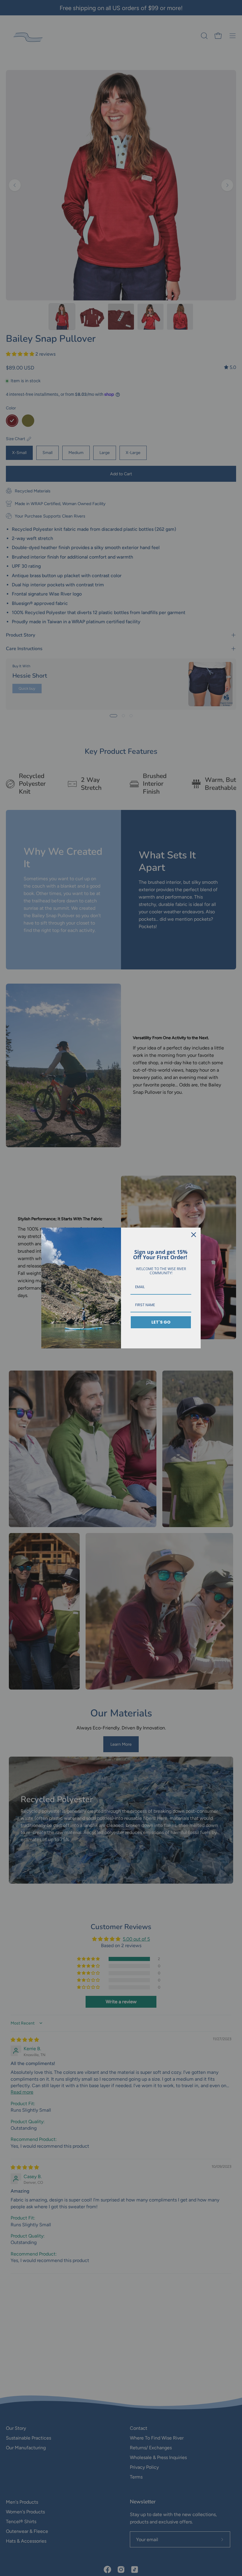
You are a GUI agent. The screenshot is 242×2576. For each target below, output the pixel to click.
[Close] (194, 1235)
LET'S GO (161, 1322)
